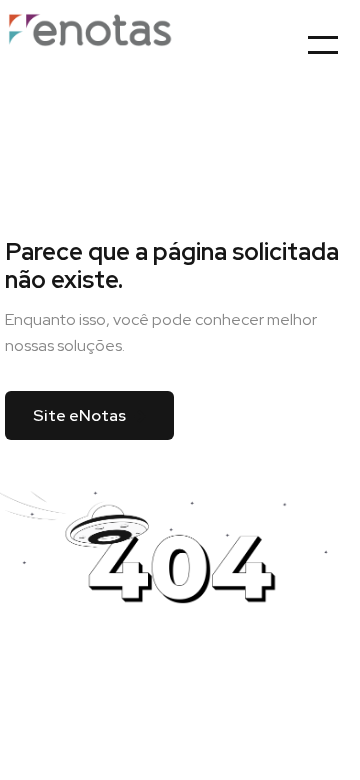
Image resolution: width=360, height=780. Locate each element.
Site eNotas (79, 415)
